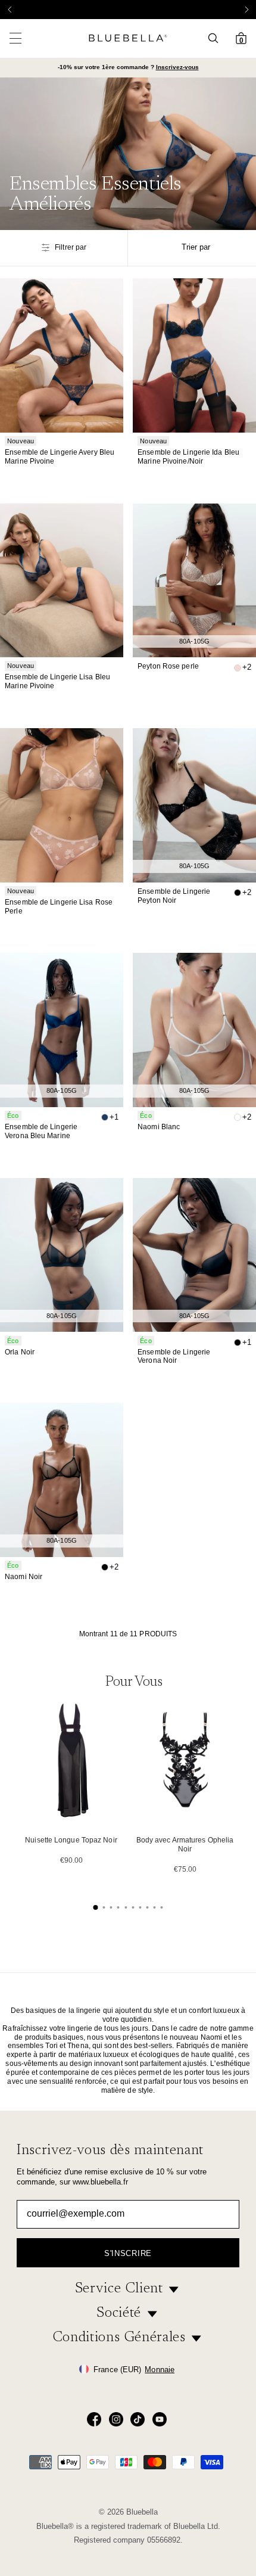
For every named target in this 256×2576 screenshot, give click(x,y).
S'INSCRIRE (128, 2253)
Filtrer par (71, 247)
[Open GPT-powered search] (217, 38)
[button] (246, 10)
